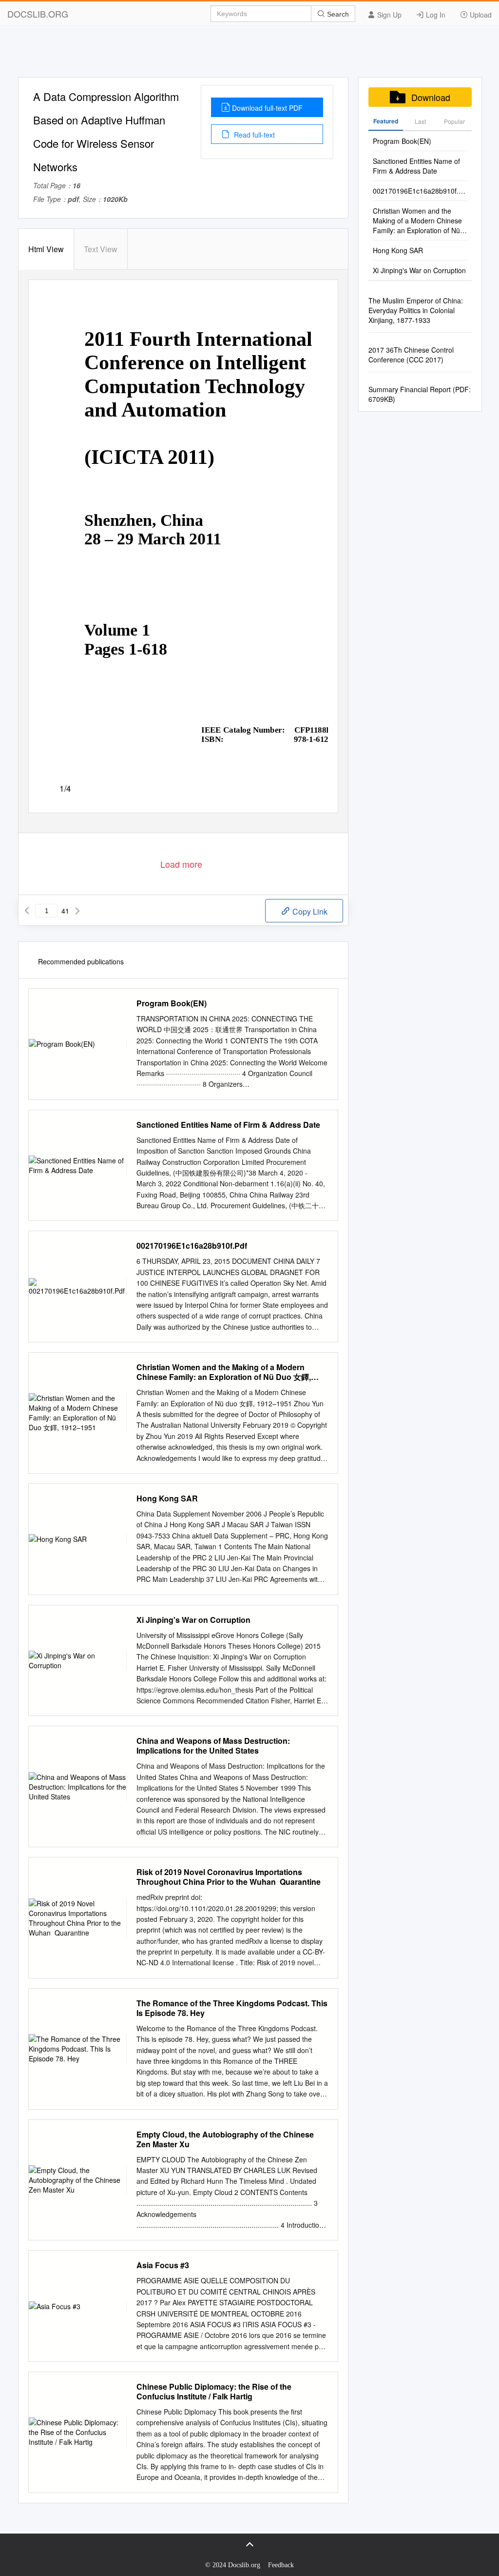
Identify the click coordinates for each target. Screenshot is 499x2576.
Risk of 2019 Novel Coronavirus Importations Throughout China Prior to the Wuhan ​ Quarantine (229, 1877)
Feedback (281, 2565)
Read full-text (253, 135)
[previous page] (27, 911)
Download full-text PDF (267, 108)
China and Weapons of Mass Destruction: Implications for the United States (213, 1746)
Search (337, 14)
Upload (480, 15)
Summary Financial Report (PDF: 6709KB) (420, 394)
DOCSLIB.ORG (38, 14)
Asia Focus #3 (163, 2265)
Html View (46, 249)
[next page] (77, 911)
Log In (435, 15)
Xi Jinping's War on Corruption (193, 1620)
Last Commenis (420, 124)
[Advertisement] (249, 55)
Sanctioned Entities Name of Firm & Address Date (228, 1125)
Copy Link (309, 911)
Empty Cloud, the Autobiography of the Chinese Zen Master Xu (225, 2139)
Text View (101, 249)
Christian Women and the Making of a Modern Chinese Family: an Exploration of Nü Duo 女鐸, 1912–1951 (224, 1372)
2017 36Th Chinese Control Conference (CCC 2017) (411, 355)
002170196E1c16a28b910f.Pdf (192, 1246)
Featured (386, 121)
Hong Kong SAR (167, 1498)
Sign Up (388, 15)
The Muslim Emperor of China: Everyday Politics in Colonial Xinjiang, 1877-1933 (416, 310)
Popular (454, 121)
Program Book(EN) (172, 1003)
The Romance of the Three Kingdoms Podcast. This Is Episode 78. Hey (232, 2008)
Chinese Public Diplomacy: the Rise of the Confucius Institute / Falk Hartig (214, 2392)
